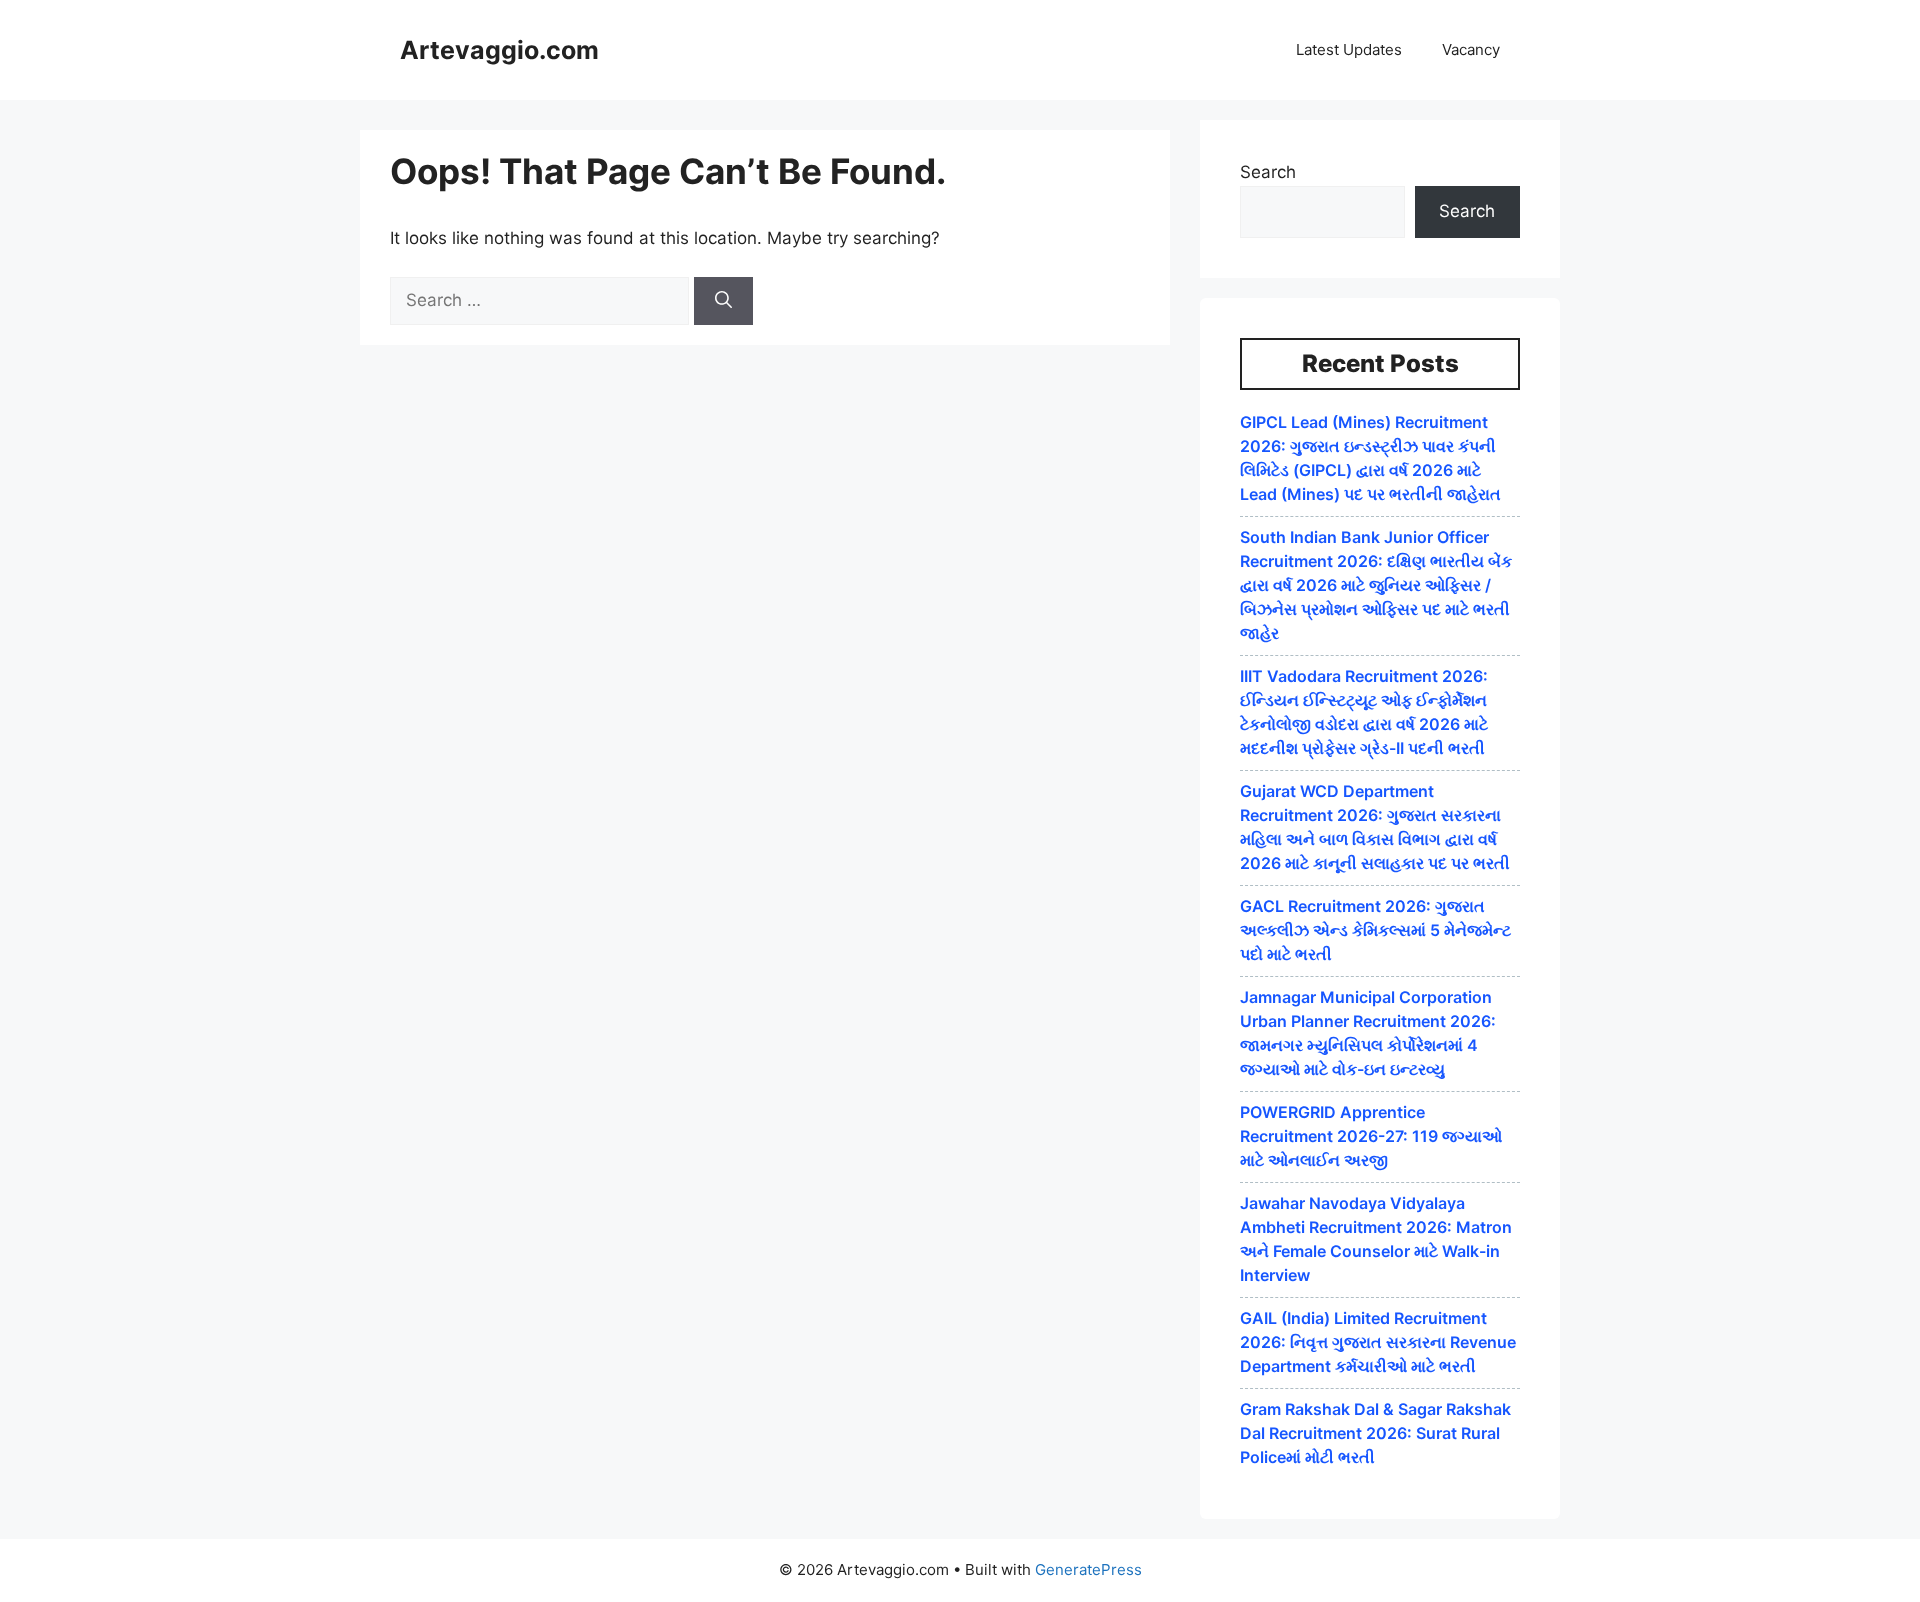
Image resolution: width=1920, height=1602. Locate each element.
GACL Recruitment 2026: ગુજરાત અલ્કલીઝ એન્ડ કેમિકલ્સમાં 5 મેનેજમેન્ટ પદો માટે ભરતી (1375, 930)
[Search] (723, 301)
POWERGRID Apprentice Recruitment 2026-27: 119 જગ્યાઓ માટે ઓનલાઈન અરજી (1371, 1136)
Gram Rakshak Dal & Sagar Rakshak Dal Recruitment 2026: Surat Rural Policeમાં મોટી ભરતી (1375, 1433)
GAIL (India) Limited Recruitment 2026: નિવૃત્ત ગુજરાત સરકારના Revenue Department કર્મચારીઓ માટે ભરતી (1378, 1342)
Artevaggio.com (499, 50)
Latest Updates (1349, 49)
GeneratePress (1088, 1569)
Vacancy (1471, 49)
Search (1268, 172)
